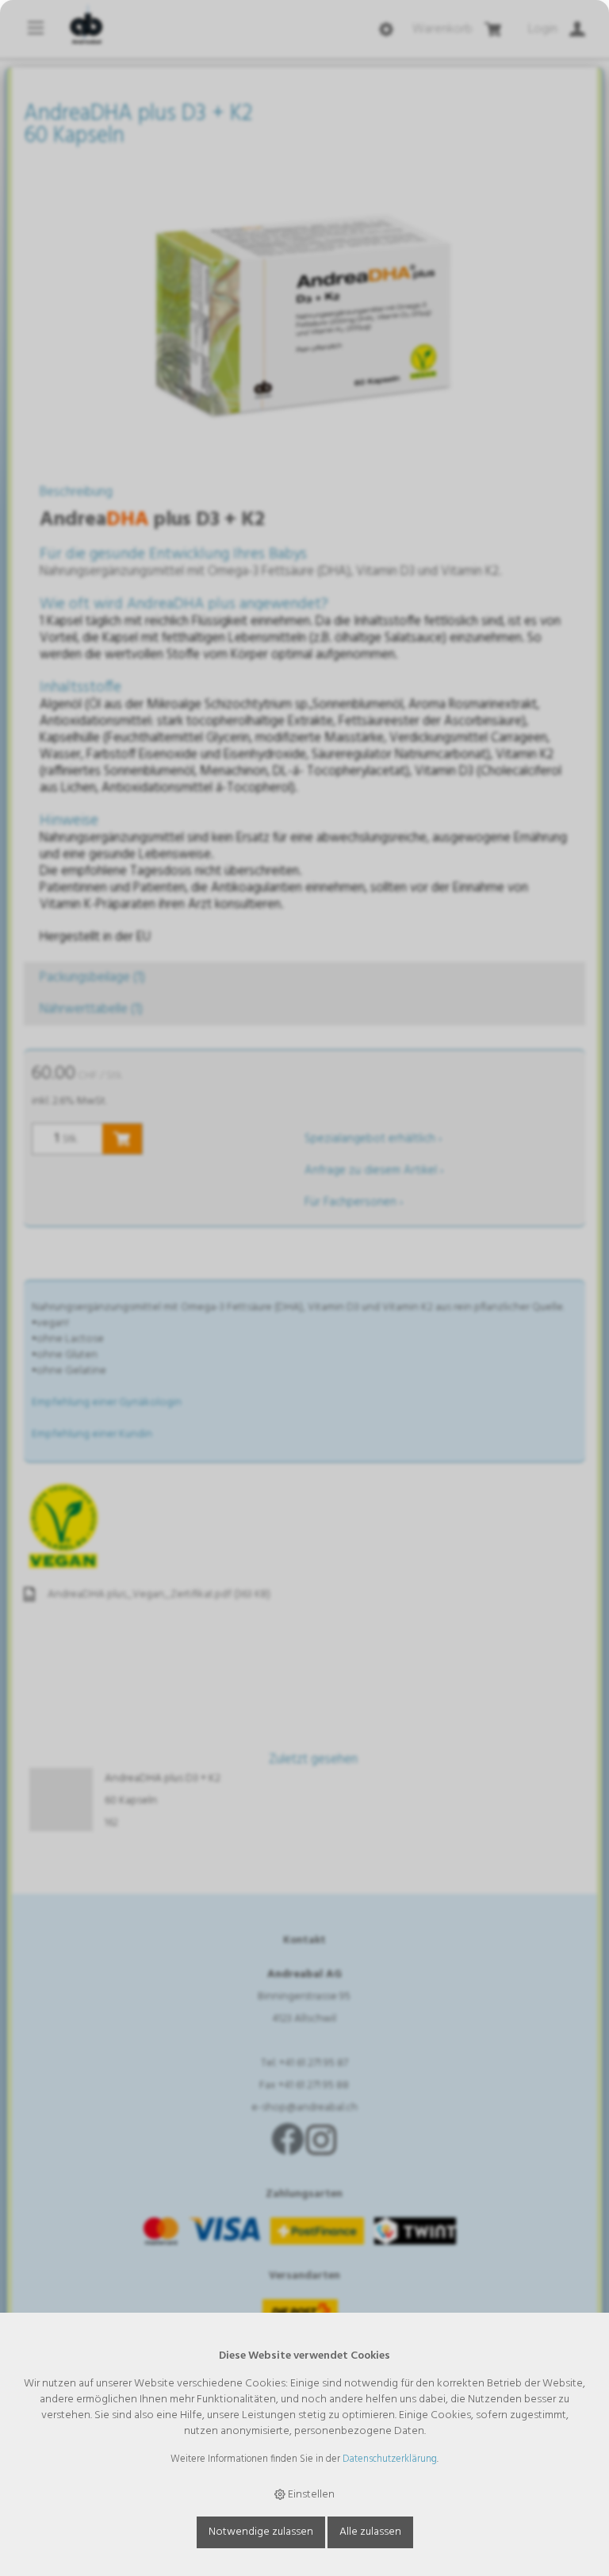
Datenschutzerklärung (390, 2459)
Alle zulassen (370, 2532)
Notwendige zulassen (261, 2532)
